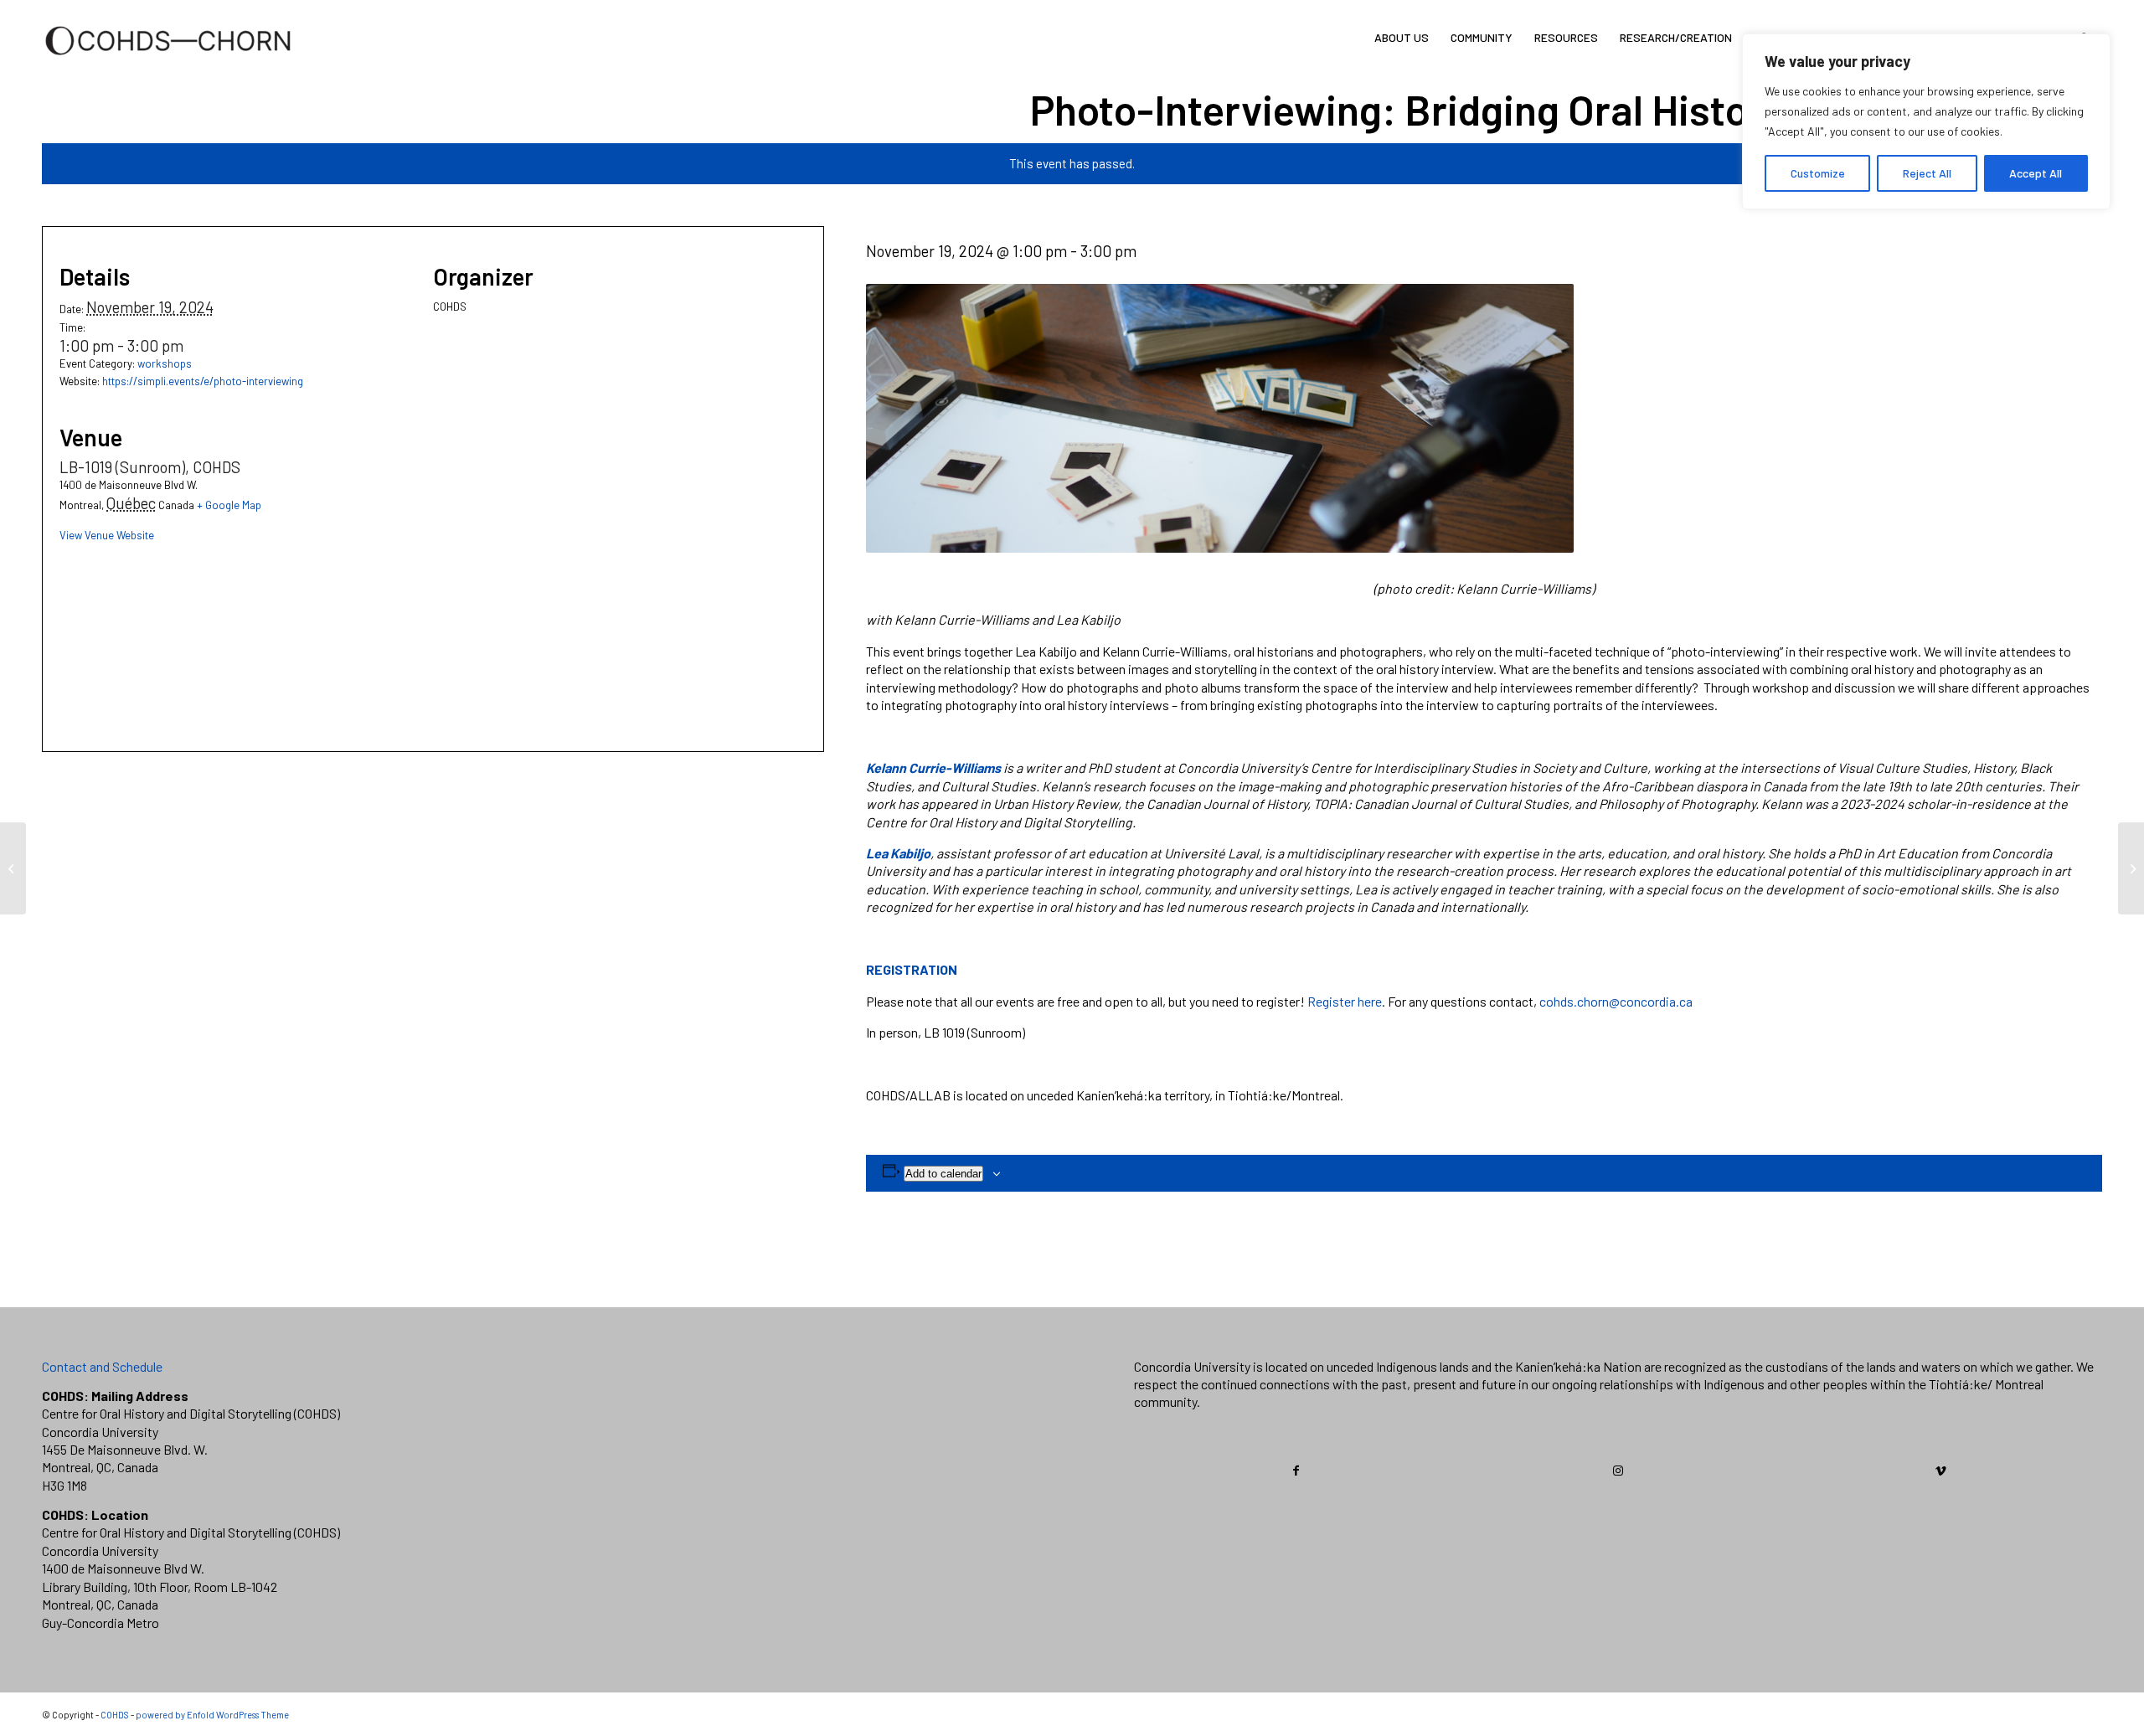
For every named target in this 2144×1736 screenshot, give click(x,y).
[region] (1926, 121)
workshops (165, 363)
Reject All (1927, 173)
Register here (1345, 1001)
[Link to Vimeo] (1940, 1471)
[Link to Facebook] (1296, 1471)
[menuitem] (1402, 38)
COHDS (115, 1715)
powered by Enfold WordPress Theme (212, 1715)
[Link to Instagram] (1619, 1471)
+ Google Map (229, 505)
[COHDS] (168, 63)
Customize (1818, 173)
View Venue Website (107, 535)
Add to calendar (943, 1174)
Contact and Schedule (102, 1366)
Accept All (2036, 173)
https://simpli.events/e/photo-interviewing (203, 381)
